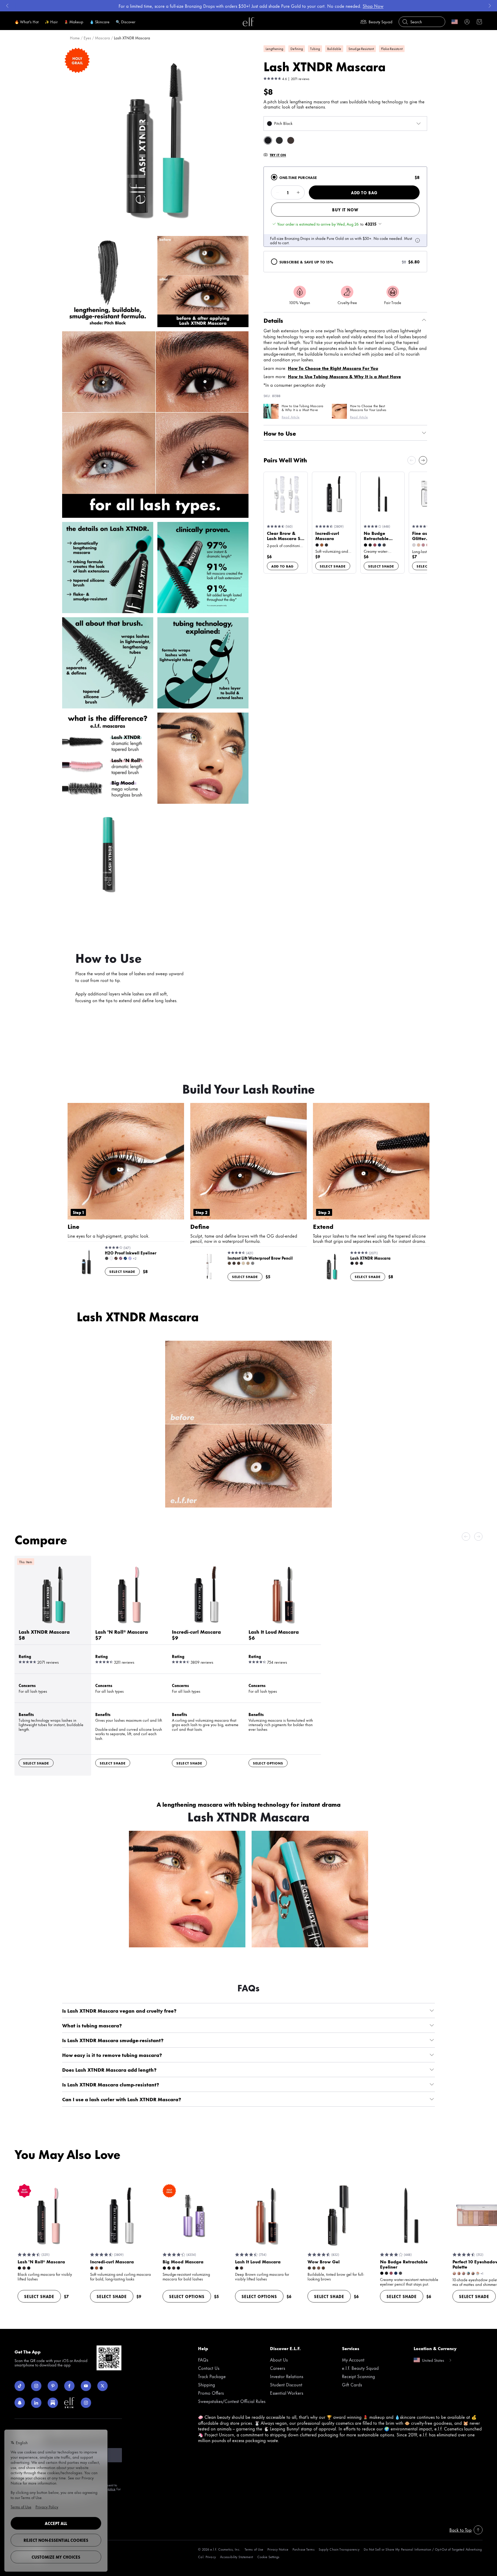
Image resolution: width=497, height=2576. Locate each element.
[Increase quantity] (298, 192)
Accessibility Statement (237, 2557)
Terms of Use (254, 2549)
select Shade (333, 566)
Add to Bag (364, 193)
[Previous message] (7, 6)
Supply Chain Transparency (339, 2549)
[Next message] (490, 6)
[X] (103, 2386)
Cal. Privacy (207, 2557)
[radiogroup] (345, 219)
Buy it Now (345, 210)
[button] (155, 139)
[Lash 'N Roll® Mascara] (129, 1626)
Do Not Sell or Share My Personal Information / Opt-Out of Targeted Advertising (423, 2549)
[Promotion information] (418, 240)
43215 (371, 224)
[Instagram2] (86, 2403)
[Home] (248, 22)
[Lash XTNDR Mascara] (53, 1626)
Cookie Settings (268, 2557)
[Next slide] (423, 460)
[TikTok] (20, 2386)
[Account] (467, 22)
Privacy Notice (278, 2549)
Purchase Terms (304, 2549)
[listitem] (268, 140)
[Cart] (479, 22)
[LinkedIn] (36, 2403)
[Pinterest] (53, 2386)
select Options (268, 1763)
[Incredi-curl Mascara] (206, 1626)
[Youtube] (86, 2386)
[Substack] (53, 2403)
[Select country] (455, 22)
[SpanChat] (20, 2403)
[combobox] (345, 124)
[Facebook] (69, 2386)
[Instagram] (36, 2386)
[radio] (274, 177)
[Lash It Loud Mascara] (283, 1626)
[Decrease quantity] (277, 192)
